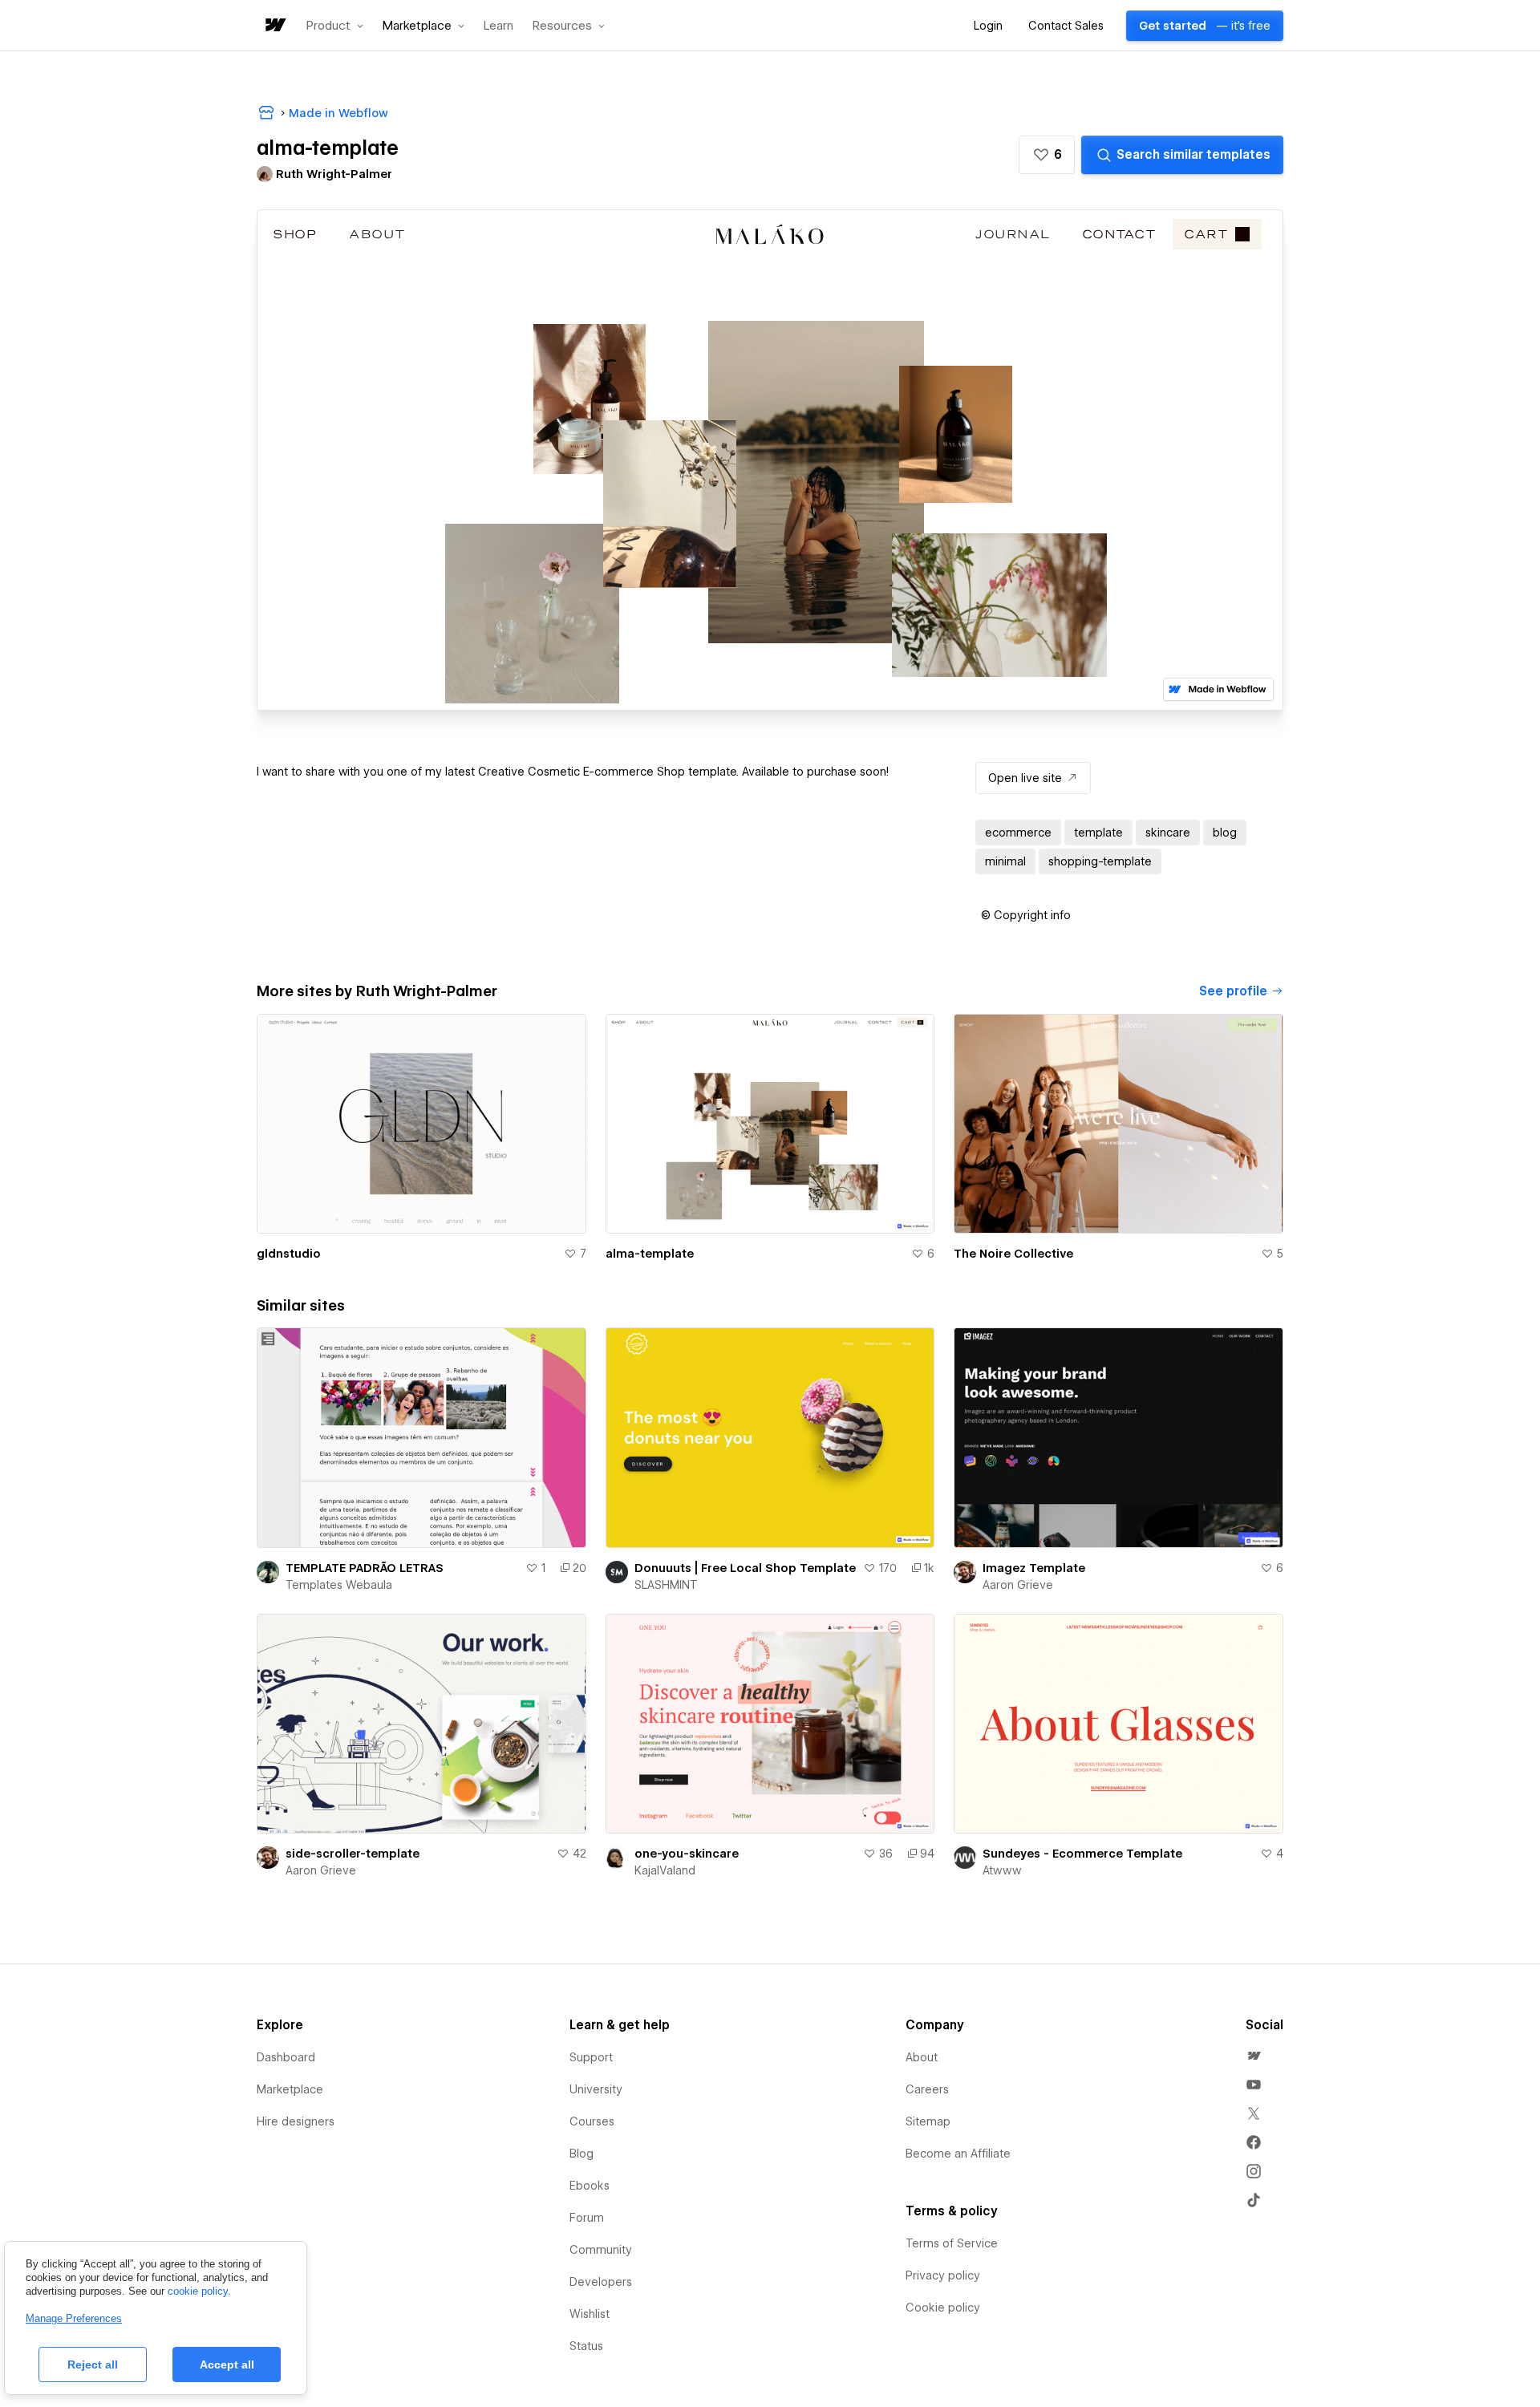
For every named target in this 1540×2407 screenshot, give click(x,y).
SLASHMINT (666, 1585)
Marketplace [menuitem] (290, 2089)
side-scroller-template (353, 1854)
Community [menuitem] (601, 2250)
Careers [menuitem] (927, 2089)
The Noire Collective (1013, 1254)
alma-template (650, 1254)
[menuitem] (1254, 2056)
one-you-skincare (687, 1854)
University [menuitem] (596, 2089)
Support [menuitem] (591, 2057)
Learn (498, 26)
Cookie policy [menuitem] (943, 2308)
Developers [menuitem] (601, 2282)
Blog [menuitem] (582, 2154)
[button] (335, 26)
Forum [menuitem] (587, 2218)
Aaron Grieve (1018, 1585)
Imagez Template (1034, 1568)
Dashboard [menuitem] (286, 2057)
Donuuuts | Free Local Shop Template (745, 1568)
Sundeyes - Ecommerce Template (1082, 1854)
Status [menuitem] (586, 2346)
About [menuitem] (922, 2057)
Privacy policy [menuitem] (943, 2275)
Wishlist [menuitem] (590, 2314)
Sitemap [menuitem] (928, 2121)
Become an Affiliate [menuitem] (958, 2154)
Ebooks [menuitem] (590, 2186)
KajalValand (665, 1870)
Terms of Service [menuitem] (952, 2243)
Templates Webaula (339, 1585)
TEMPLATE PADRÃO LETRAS (365, 1568)
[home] (274, 26)
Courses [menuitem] (592, 2121)
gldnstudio (289, 1254)
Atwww (1002, 1870)
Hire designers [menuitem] (296, 2121)
